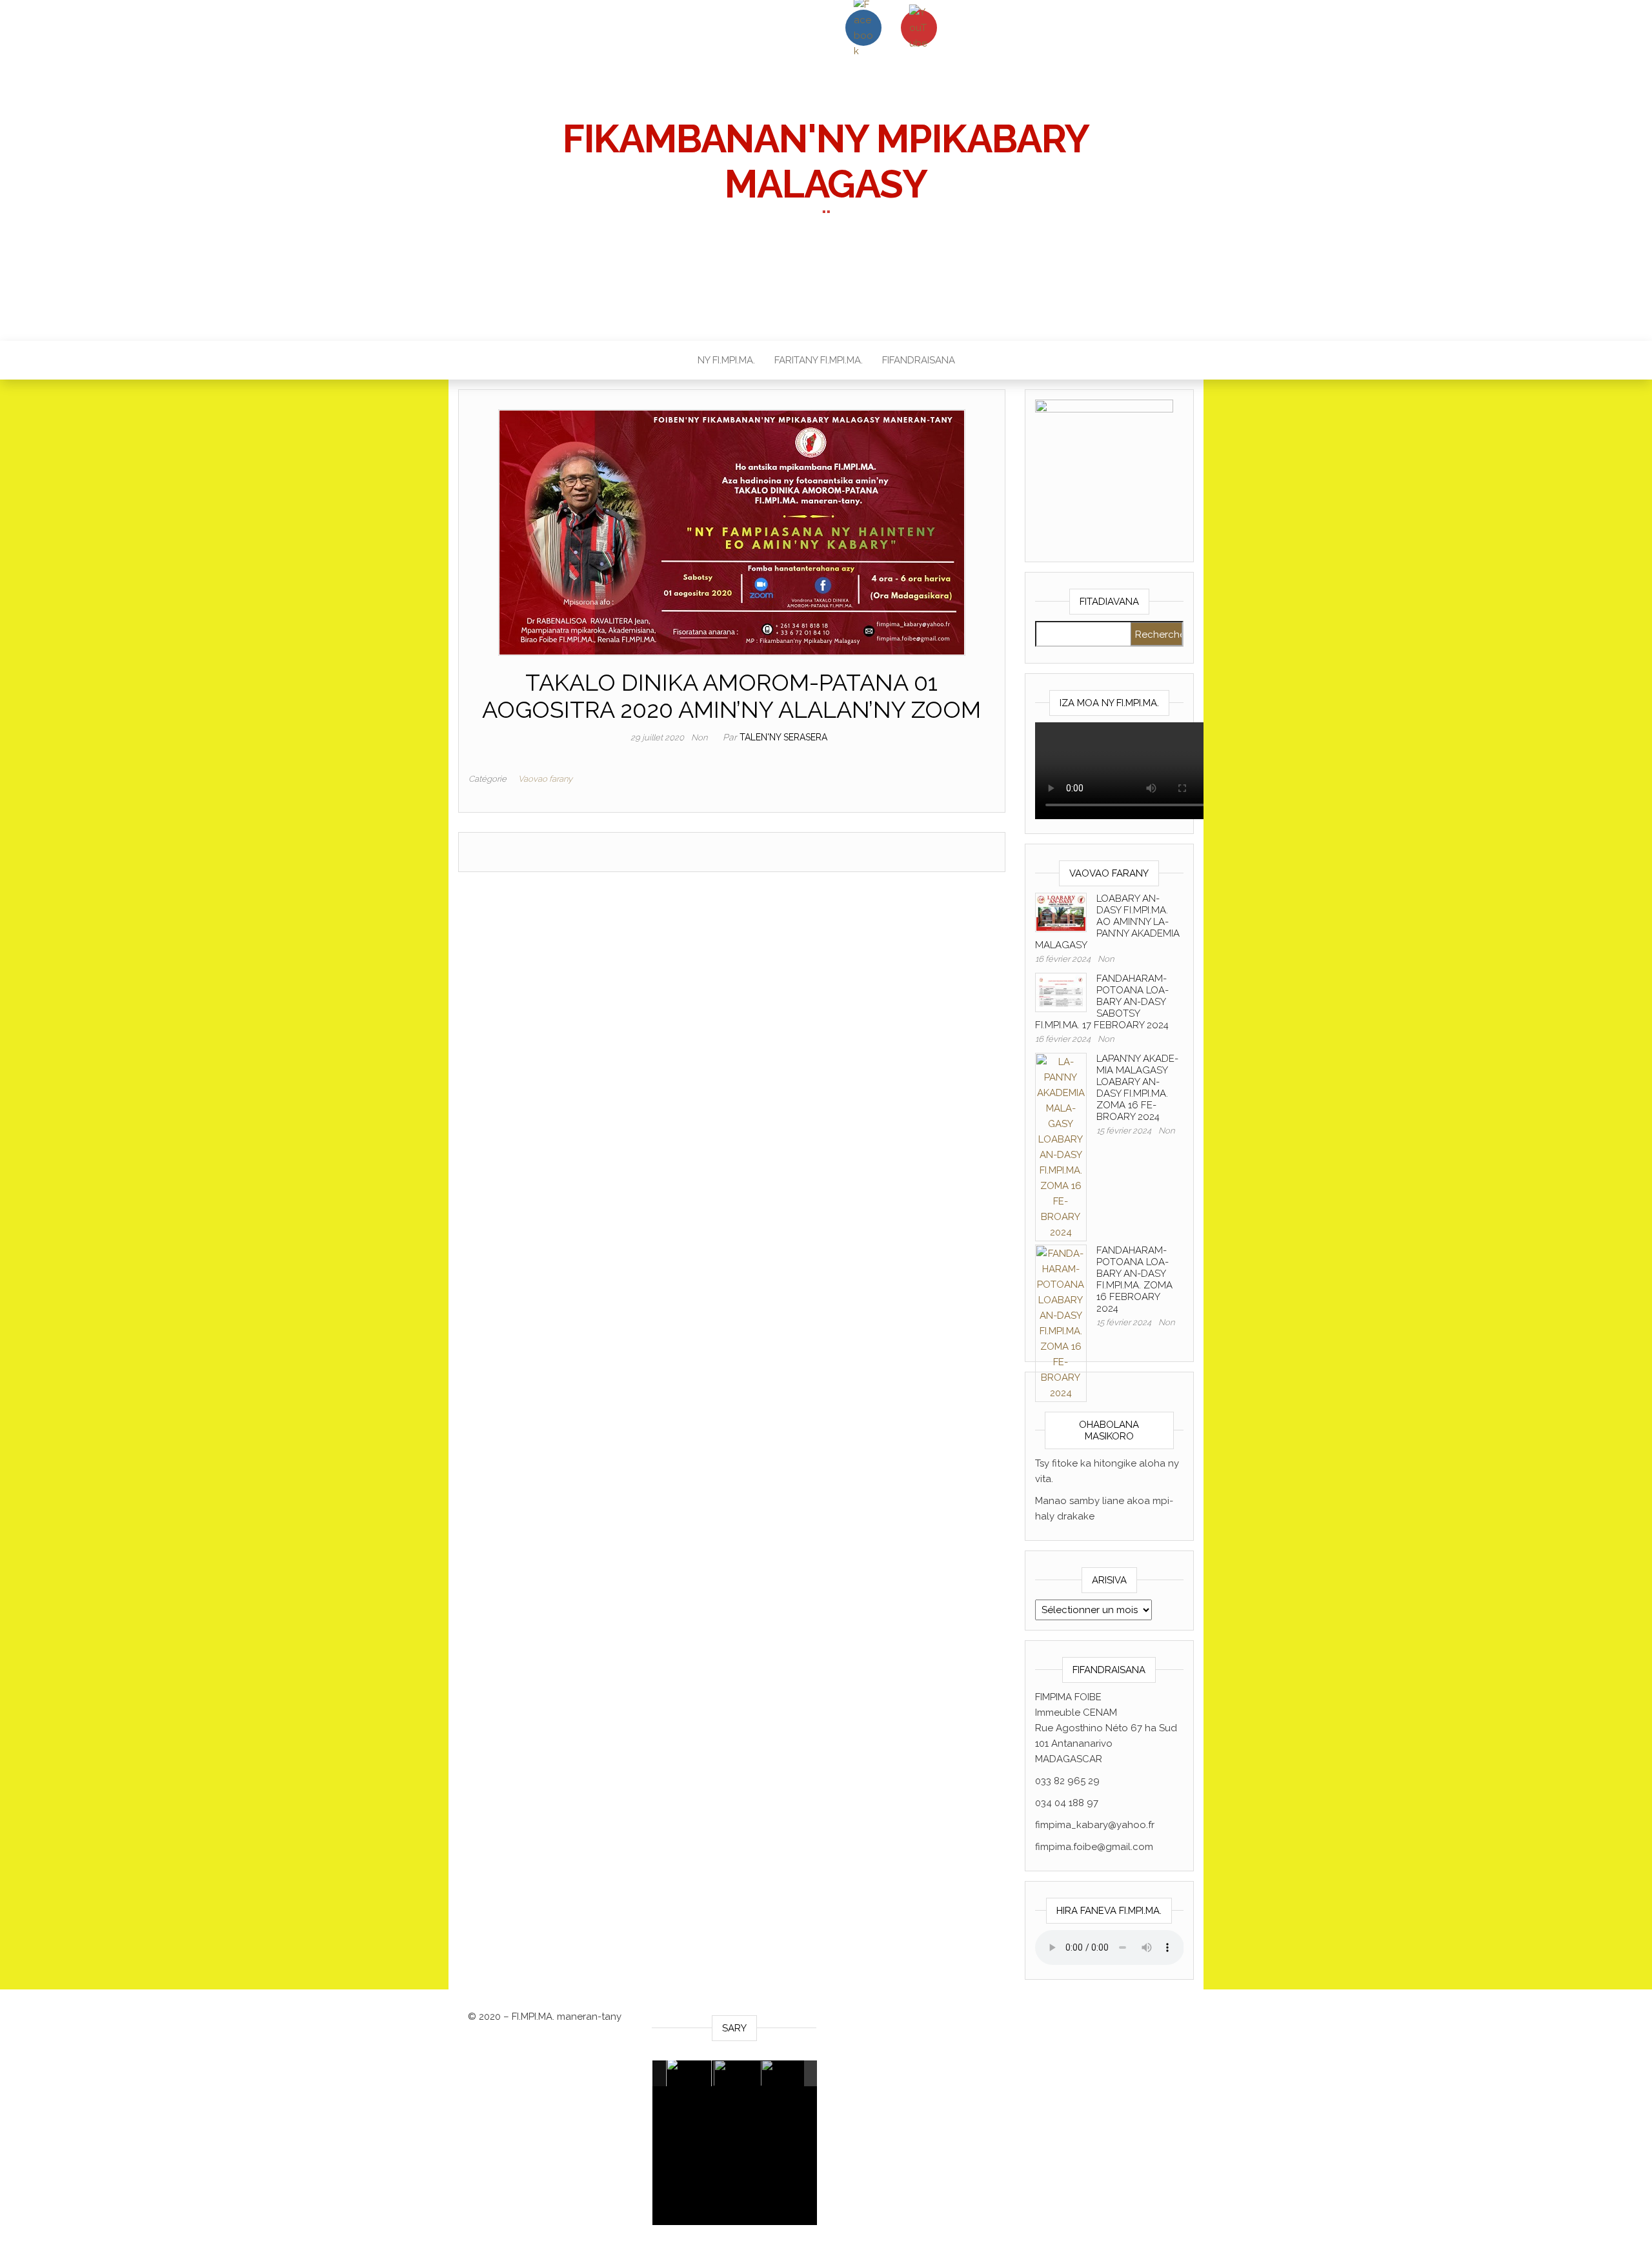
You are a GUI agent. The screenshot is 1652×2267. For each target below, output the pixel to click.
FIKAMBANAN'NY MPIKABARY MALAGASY (826, 161)
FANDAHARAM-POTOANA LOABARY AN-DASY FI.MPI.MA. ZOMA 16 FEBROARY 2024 (1134, 1279)
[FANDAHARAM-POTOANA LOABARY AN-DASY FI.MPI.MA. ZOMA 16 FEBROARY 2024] (1061, 1323)
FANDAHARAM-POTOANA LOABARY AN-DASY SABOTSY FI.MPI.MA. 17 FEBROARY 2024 (1102, 1002)
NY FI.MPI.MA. (726, 360)
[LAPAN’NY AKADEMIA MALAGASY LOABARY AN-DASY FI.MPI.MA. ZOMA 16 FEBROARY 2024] (1061, 1146)
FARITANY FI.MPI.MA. (819, 360)
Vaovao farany (545, 779)
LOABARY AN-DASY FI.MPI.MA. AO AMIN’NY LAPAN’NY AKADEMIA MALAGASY (1107, 922)
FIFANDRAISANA (919, 360)
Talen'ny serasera (783, 737)
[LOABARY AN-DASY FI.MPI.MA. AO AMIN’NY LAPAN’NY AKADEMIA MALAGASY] (1061, 911)
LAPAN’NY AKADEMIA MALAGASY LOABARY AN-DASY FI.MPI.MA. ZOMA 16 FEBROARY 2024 (1137, 1088)
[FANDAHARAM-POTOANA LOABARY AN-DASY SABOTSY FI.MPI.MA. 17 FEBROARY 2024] (1061, 991)
